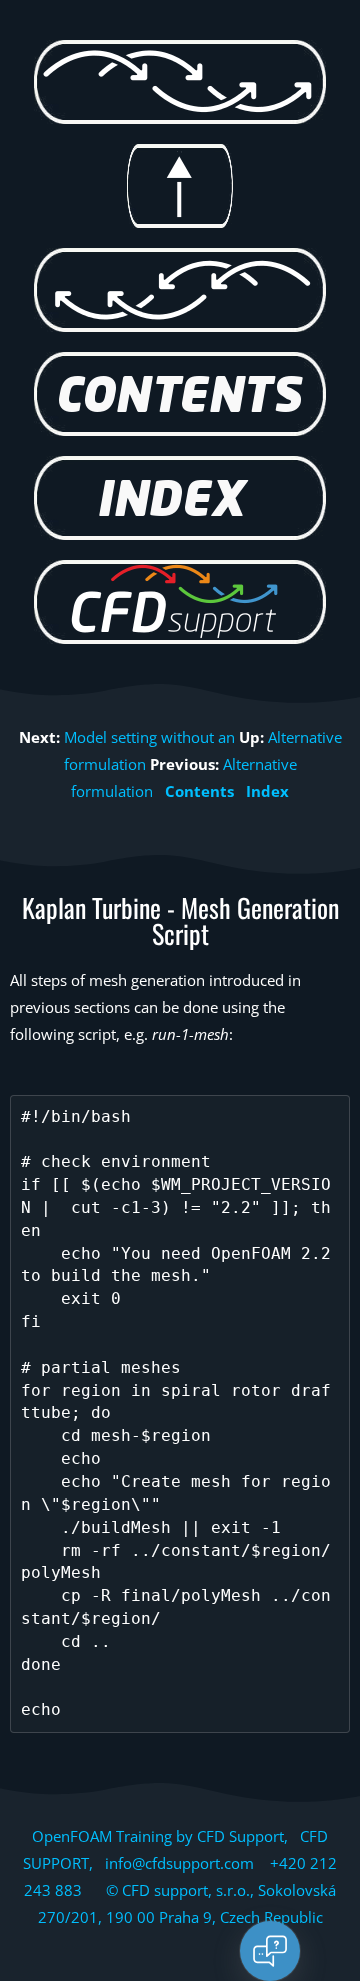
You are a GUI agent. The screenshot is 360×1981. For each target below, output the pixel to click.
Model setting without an (149, 737)
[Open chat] (270, 1951)
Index (267, 791)
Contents (199, 791)
